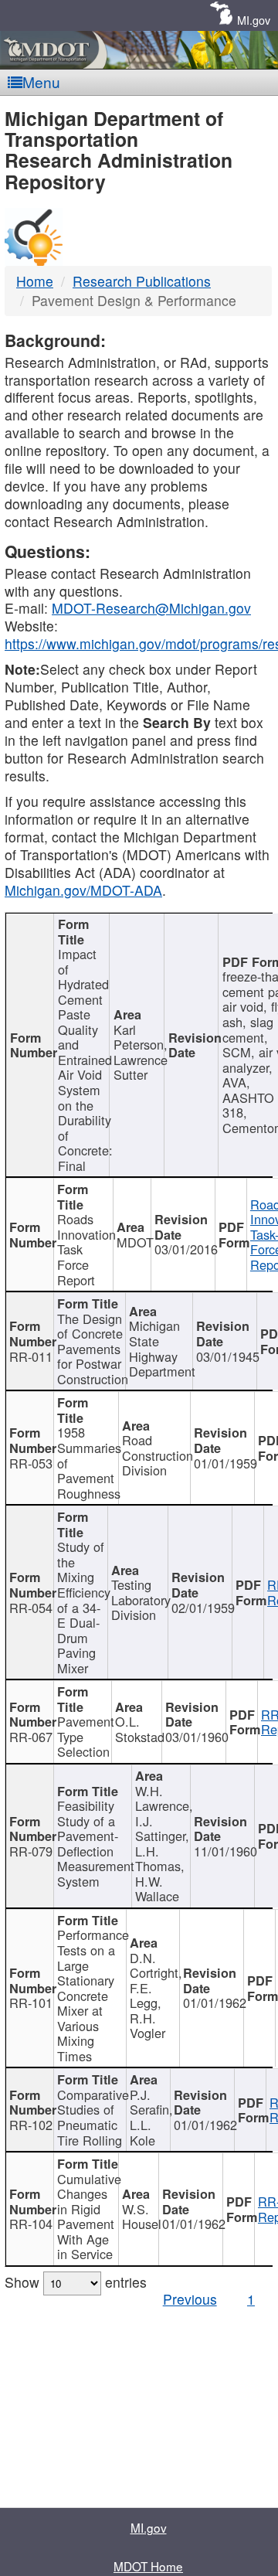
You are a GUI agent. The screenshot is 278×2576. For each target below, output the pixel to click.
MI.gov (254, 20)
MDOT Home (148, 2566)
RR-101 (31, 2003)
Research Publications (142, 281)
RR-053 (31, 1463)
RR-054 (31, 1608)
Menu (41, 82)
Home (35, 281)
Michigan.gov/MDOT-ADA (83, 890)
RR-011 (31, 1356)
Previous (190, 2299)
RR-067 (31, 1737)
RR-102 (31, 2125)
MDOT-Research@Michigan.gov (151, 608)
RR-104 (31, 2224)
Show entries (76, 2282)
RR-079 (31, 1851)
